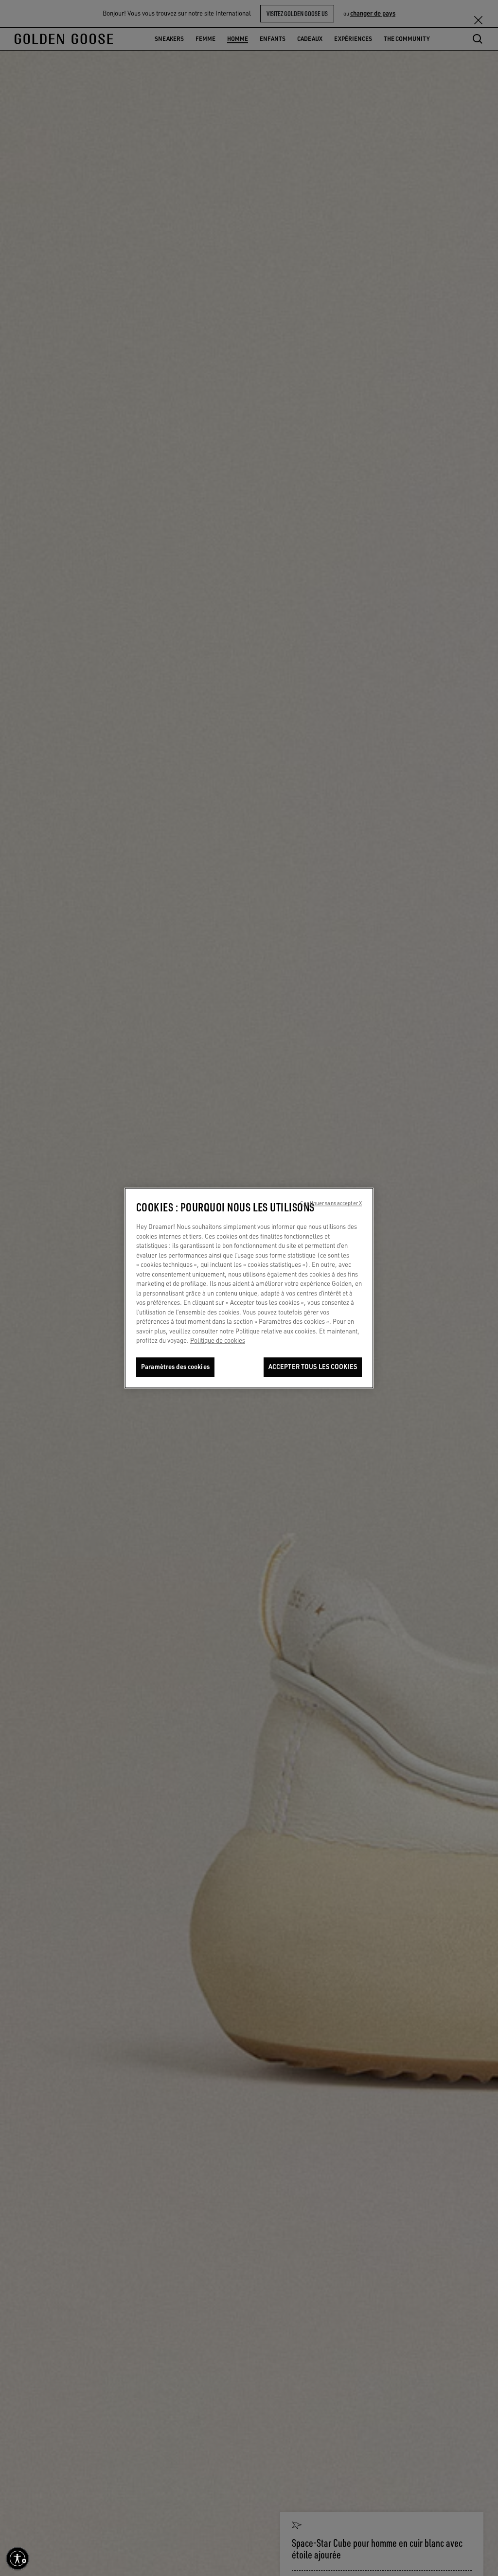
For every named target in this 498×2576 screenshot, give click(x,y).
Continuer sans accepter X (331, 1203)
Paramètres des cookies (175, 1367)
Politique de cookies (218, 1341)
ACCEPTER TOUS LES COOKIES (313, 1367)
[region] (249, 1288)
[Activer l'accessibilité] (18, 2558)
